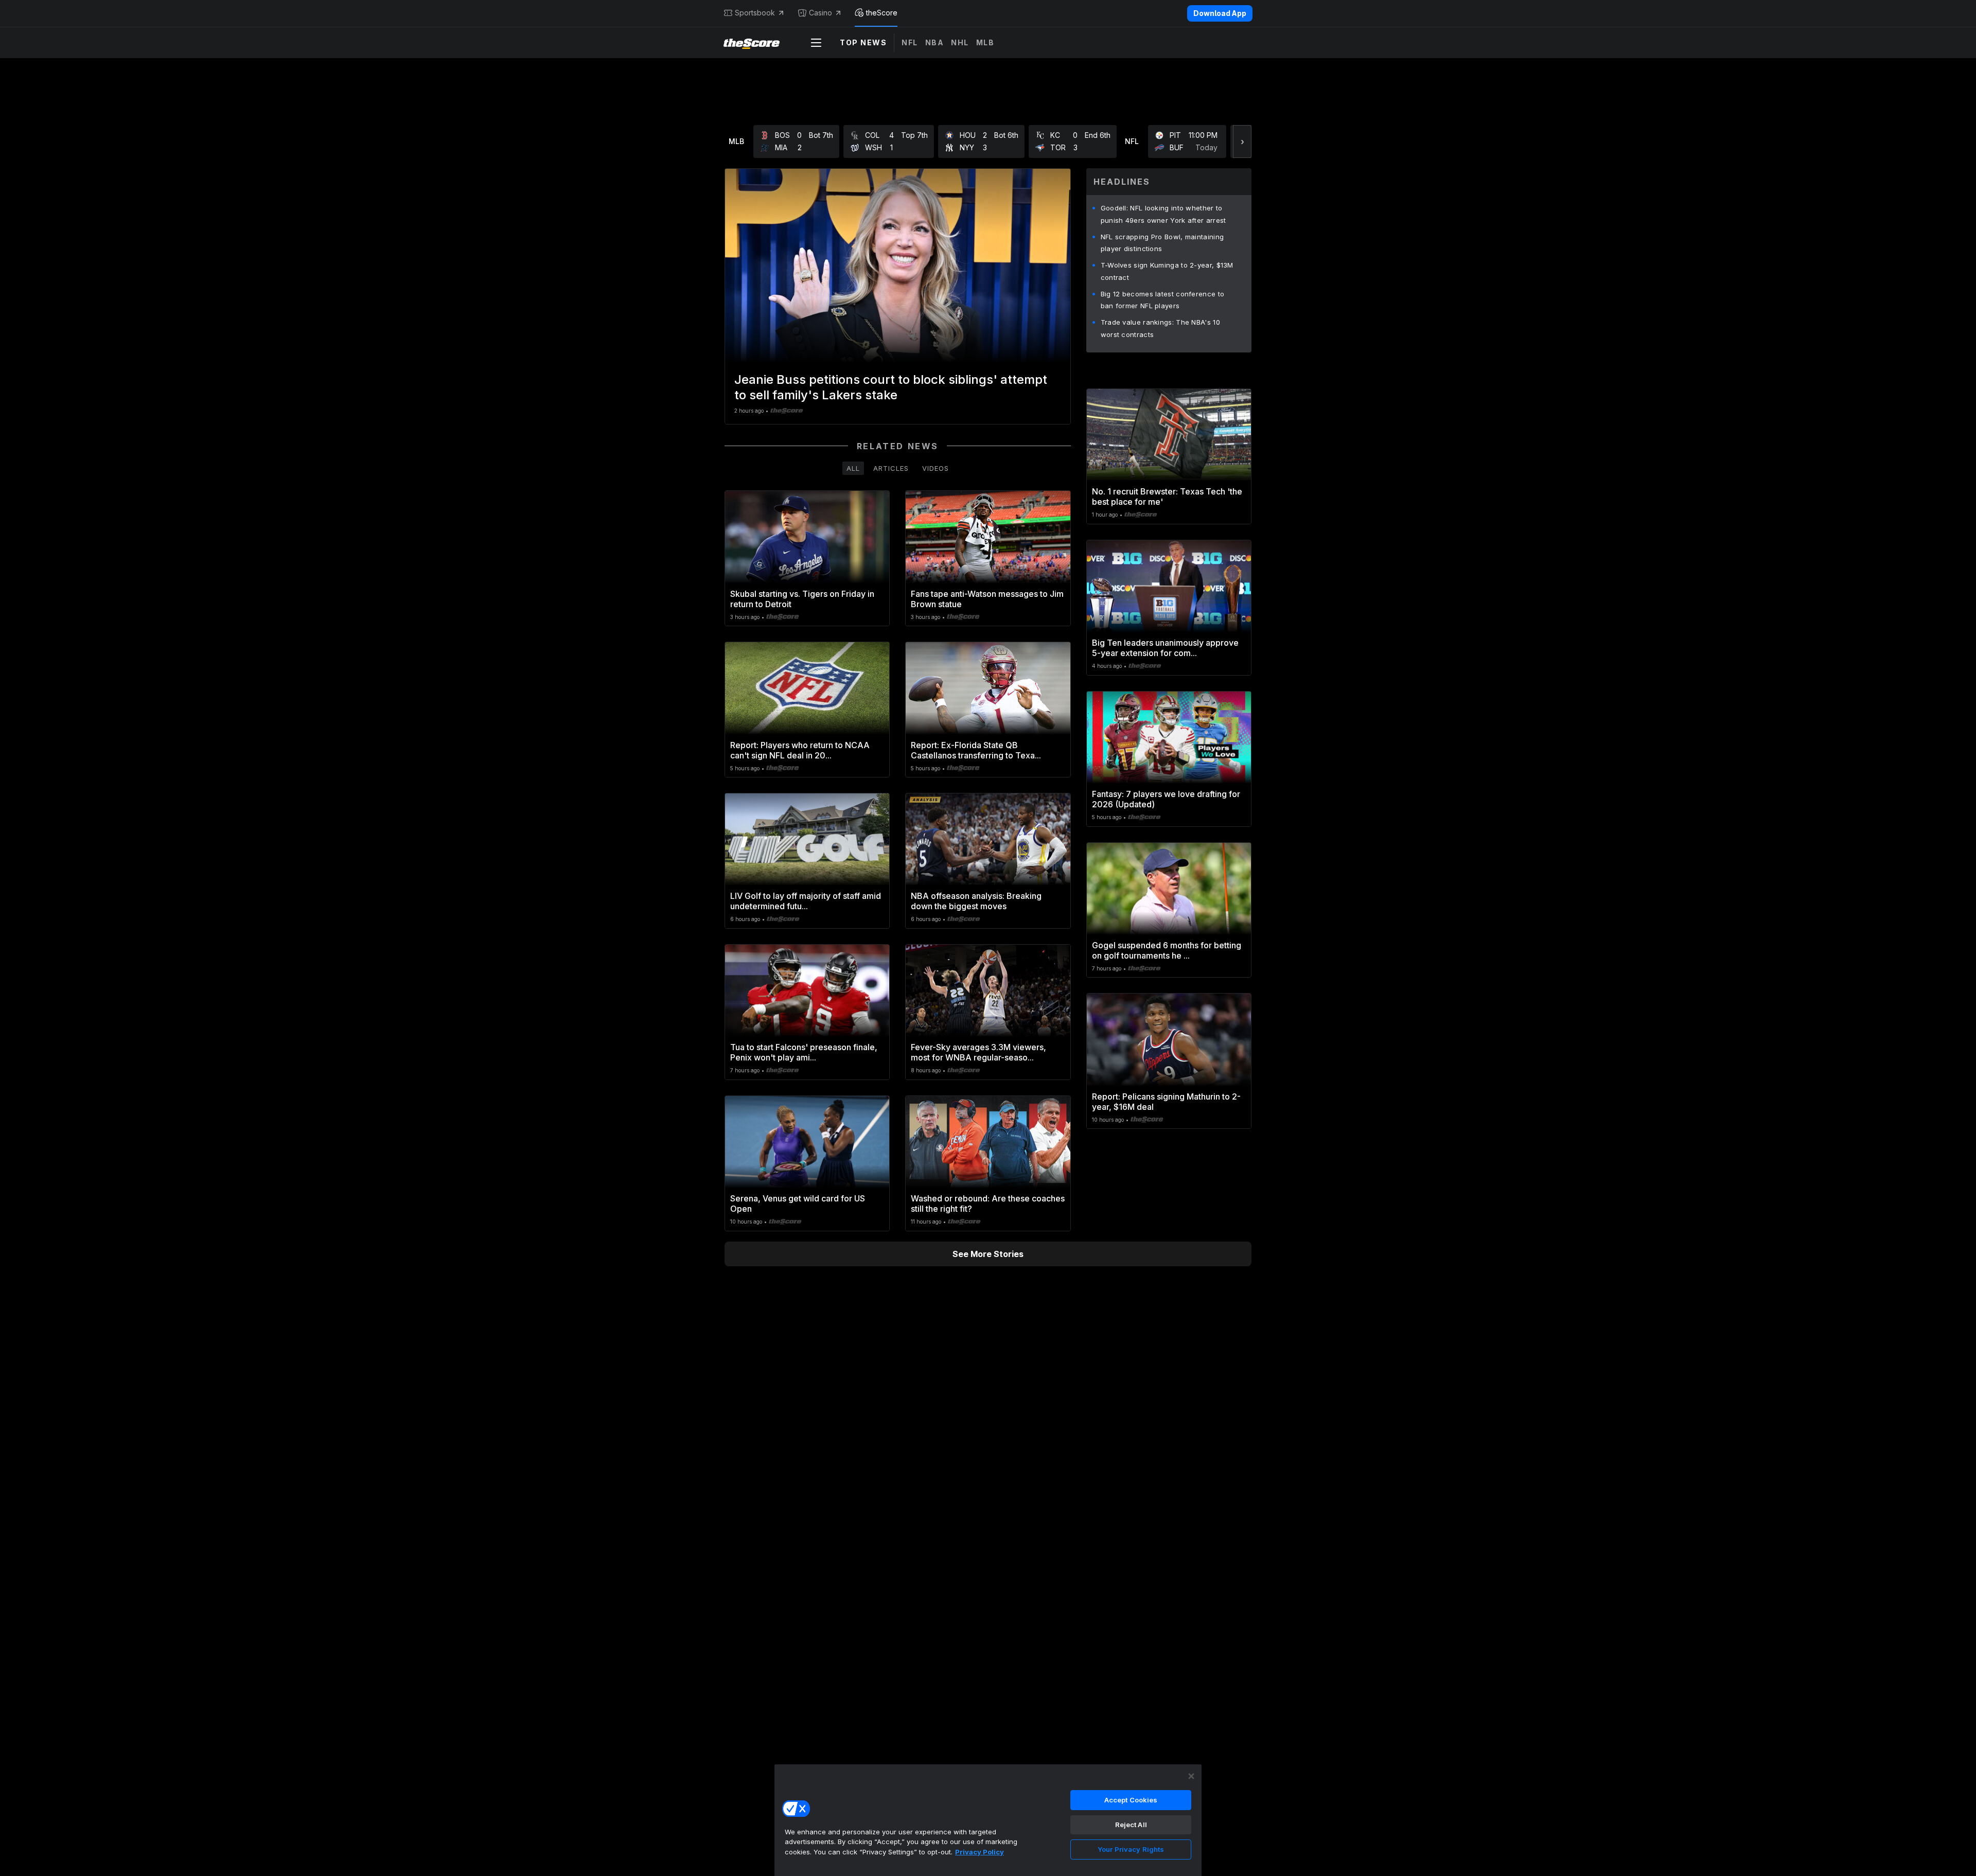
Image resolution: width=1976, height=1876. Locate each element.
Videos (936, 468)
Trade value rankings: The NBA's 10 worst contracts (1160, 328)
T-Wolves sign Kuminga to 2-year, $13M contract (1167, 271)
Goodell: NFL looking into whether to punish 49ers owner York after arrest (1163, 214)
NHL (960, 42)
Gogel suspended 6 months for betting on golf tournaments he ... (1167, 950)
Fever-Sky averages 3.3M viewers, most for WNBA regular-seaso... (978, 1052)
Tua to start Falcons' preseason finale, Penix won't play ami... (804, 1052)
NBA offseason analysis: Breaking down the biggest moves (976, 901)
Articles (891, 468)
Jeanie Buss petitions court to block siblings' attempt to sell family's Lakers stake (891, 387)
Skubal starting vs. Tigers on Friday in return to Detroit (802, 599)
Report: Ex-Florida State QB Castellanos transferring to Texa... (976, 750)
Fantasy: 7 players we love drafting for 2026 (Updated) (1166, 799)
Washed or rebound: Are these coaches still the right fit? (988, 1204)
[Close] (1191, 1776)
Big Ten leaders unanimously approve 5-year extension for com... (1165, 648)
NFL (910, 42)
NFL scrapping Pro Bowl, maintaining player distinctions (1162, 243)
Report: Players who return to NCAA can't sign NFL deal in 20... (800, 750)
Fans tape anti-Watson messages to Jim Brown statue (987, 599)
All (853, 468)
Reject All (1131, 1825)
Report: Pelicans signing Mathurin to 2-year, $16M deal (1166, 1102)
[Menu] (816, 43)
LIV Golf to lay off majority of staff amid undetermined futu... (806, 901)
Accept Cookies (1131, 1800)
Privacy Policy (980, 1852)
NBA (935, 42)
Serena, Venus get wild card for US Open (798, 1204)
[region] (988, 1820)
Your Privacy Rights (1131, 1849)
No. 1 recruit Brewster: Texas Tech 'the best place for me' (1167, 497)
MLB (985, 42)
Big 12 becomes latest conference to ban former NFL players (1163, 300)
